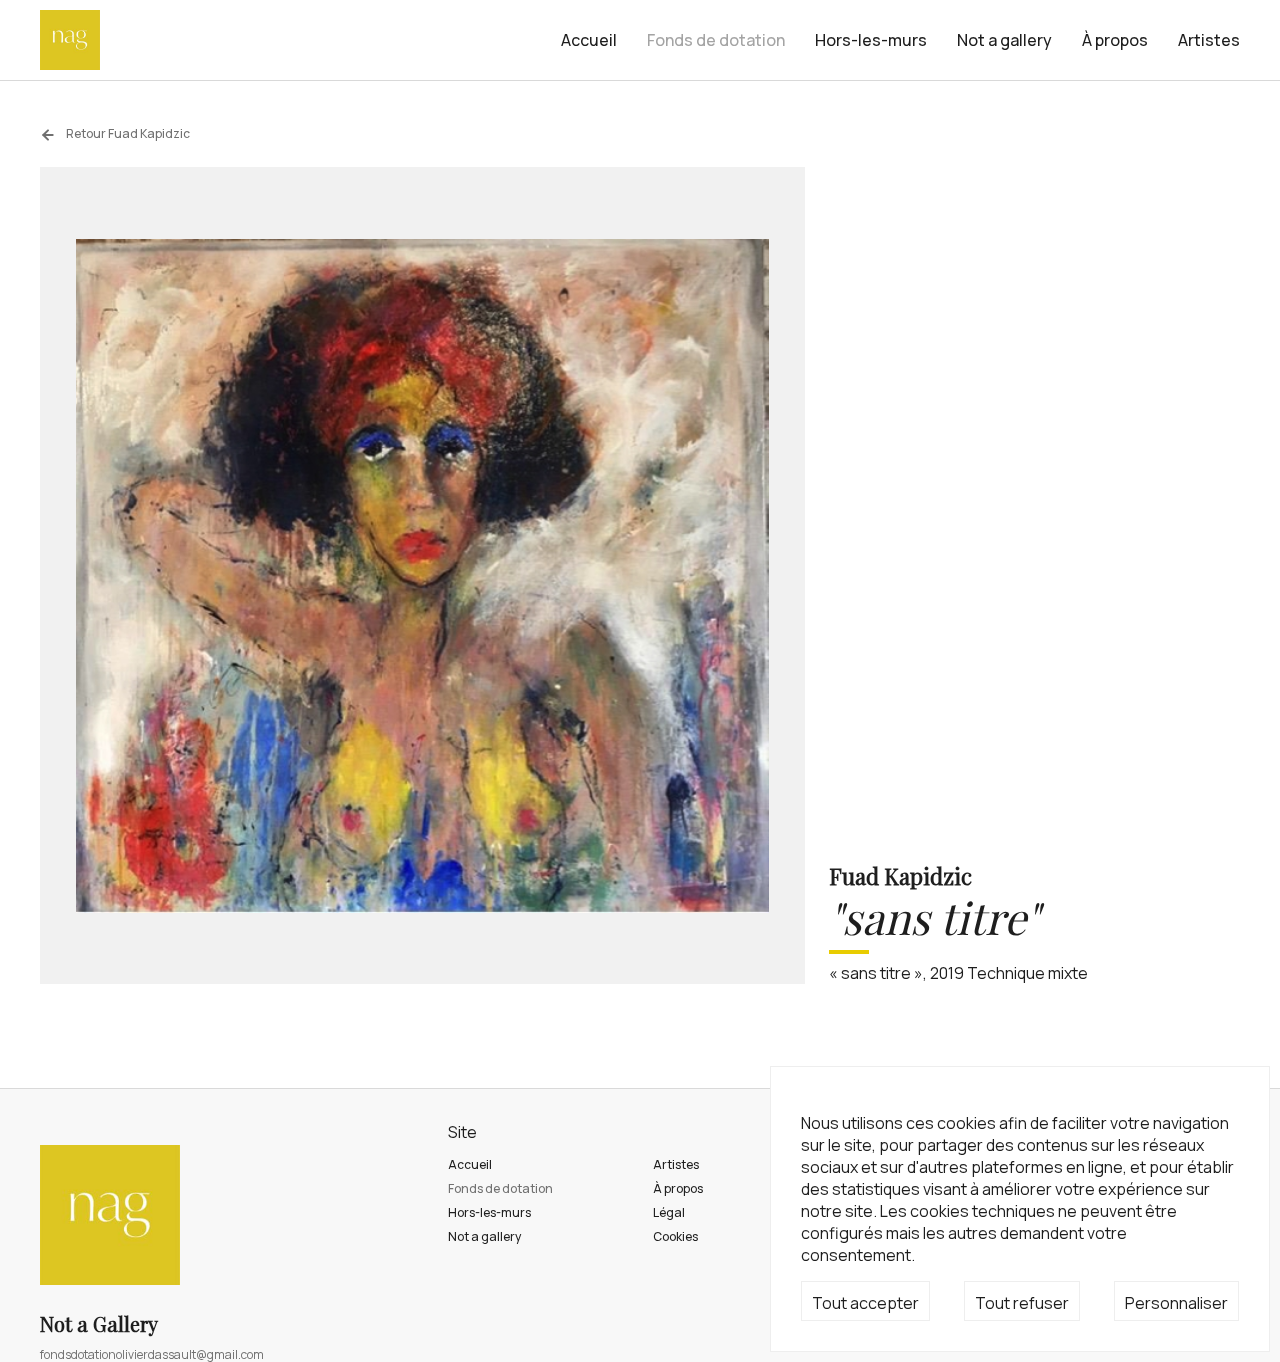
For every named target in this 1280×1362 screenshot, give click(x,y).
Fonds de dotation (716, 40)
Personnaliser (1176, 1303)
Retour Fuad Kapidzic (127, 133)
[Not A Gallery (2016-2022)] (70, 40)
